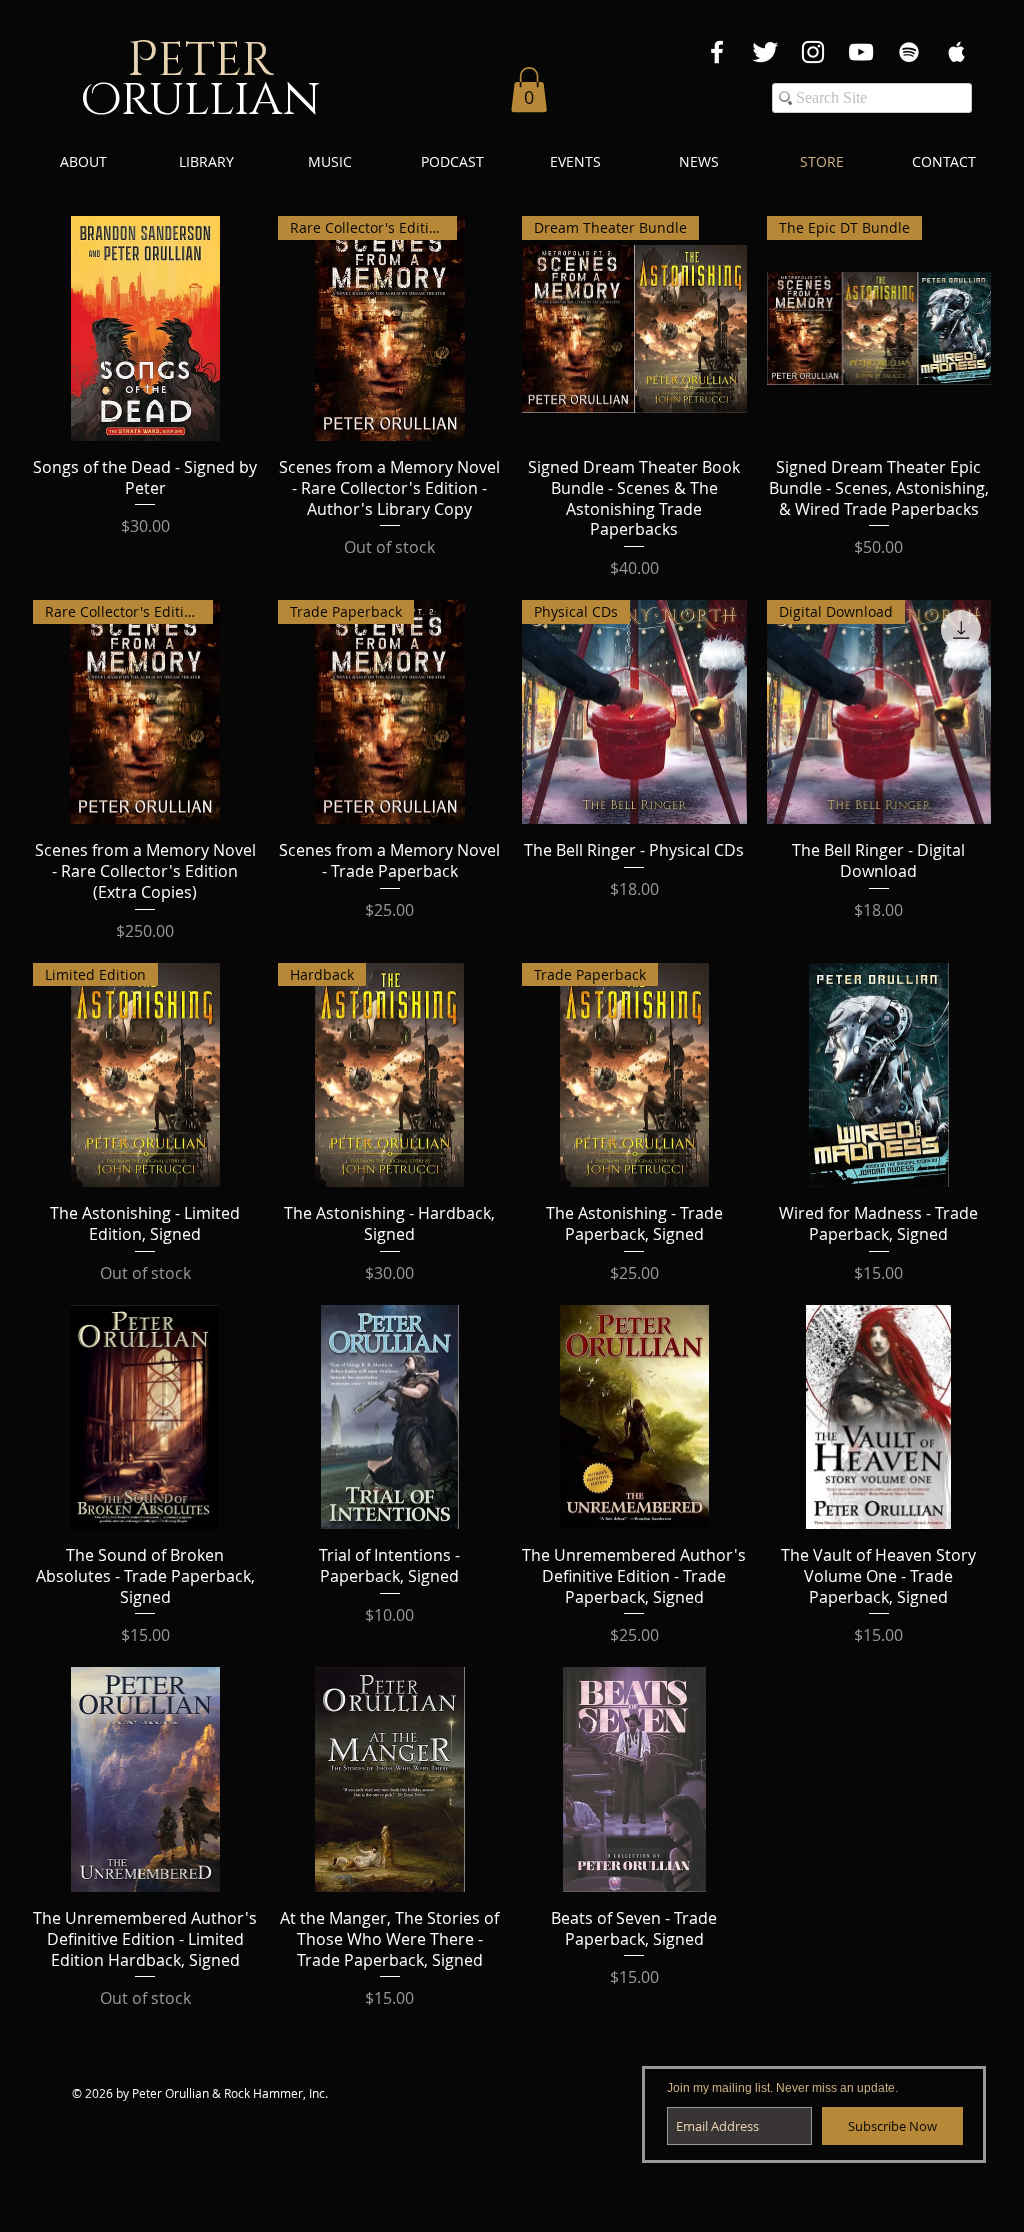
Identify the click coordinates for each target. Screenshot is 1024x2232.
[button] (529, 89)
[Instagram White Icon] (813, 52)
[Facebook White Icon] (717, 52)
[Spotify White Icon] (909, 52)
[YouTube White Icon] (861, 52)
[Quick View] (145, 328)
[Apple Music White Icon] (957, 52)
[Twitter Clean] (765, 52)
